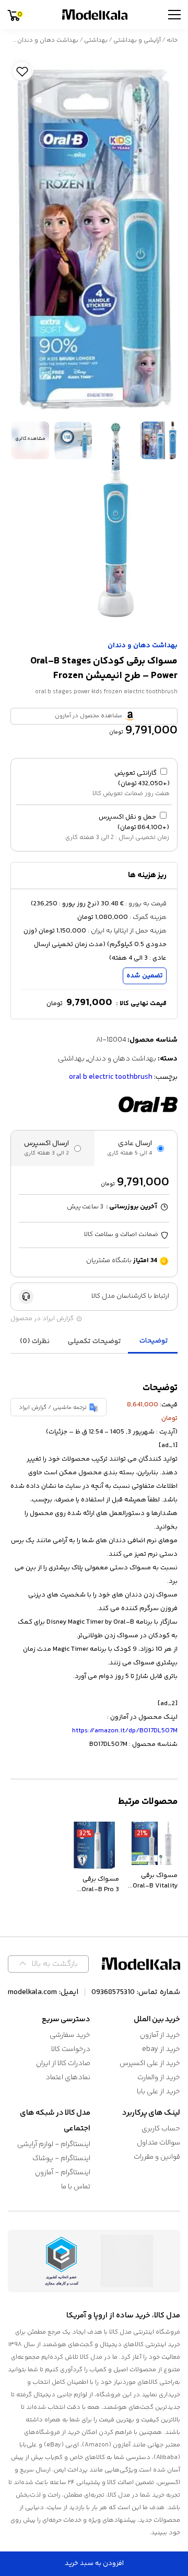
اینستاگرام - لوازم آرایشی (54, 2144)
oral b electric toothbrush (111, 1077)
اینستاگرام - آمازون (63, 2173)
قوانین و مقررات (157, 2157)
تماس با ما (76, 2187)
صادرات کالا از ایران (63, 2064)
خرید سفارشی (70, 2035)
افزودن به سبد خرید (94, 2563)
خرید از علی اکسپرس (150, 2064)
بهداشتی (96, 40)
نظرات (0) (35, 1342)
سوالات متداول (158, 2143)
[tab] (154, 1342)
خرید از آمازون (160, 2035)
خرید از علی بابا (158, 2092)
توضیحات (154, 1341)
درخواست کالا (71, 2049)
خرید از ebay (161, 2049)
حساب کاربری (161, 2129)
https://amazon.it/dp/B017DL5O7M (125, 1731)
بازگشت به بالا (55, 1964)
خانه (172, 40)
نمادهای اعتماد (68, 2078)
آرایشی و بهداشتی (137, 40)
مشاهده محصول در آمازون (89, 716)
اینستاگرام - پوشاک (61, 2159)
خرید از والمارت (159, 2078)
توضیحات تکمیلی (95, 1342)
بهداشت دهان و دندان (48, 40)
